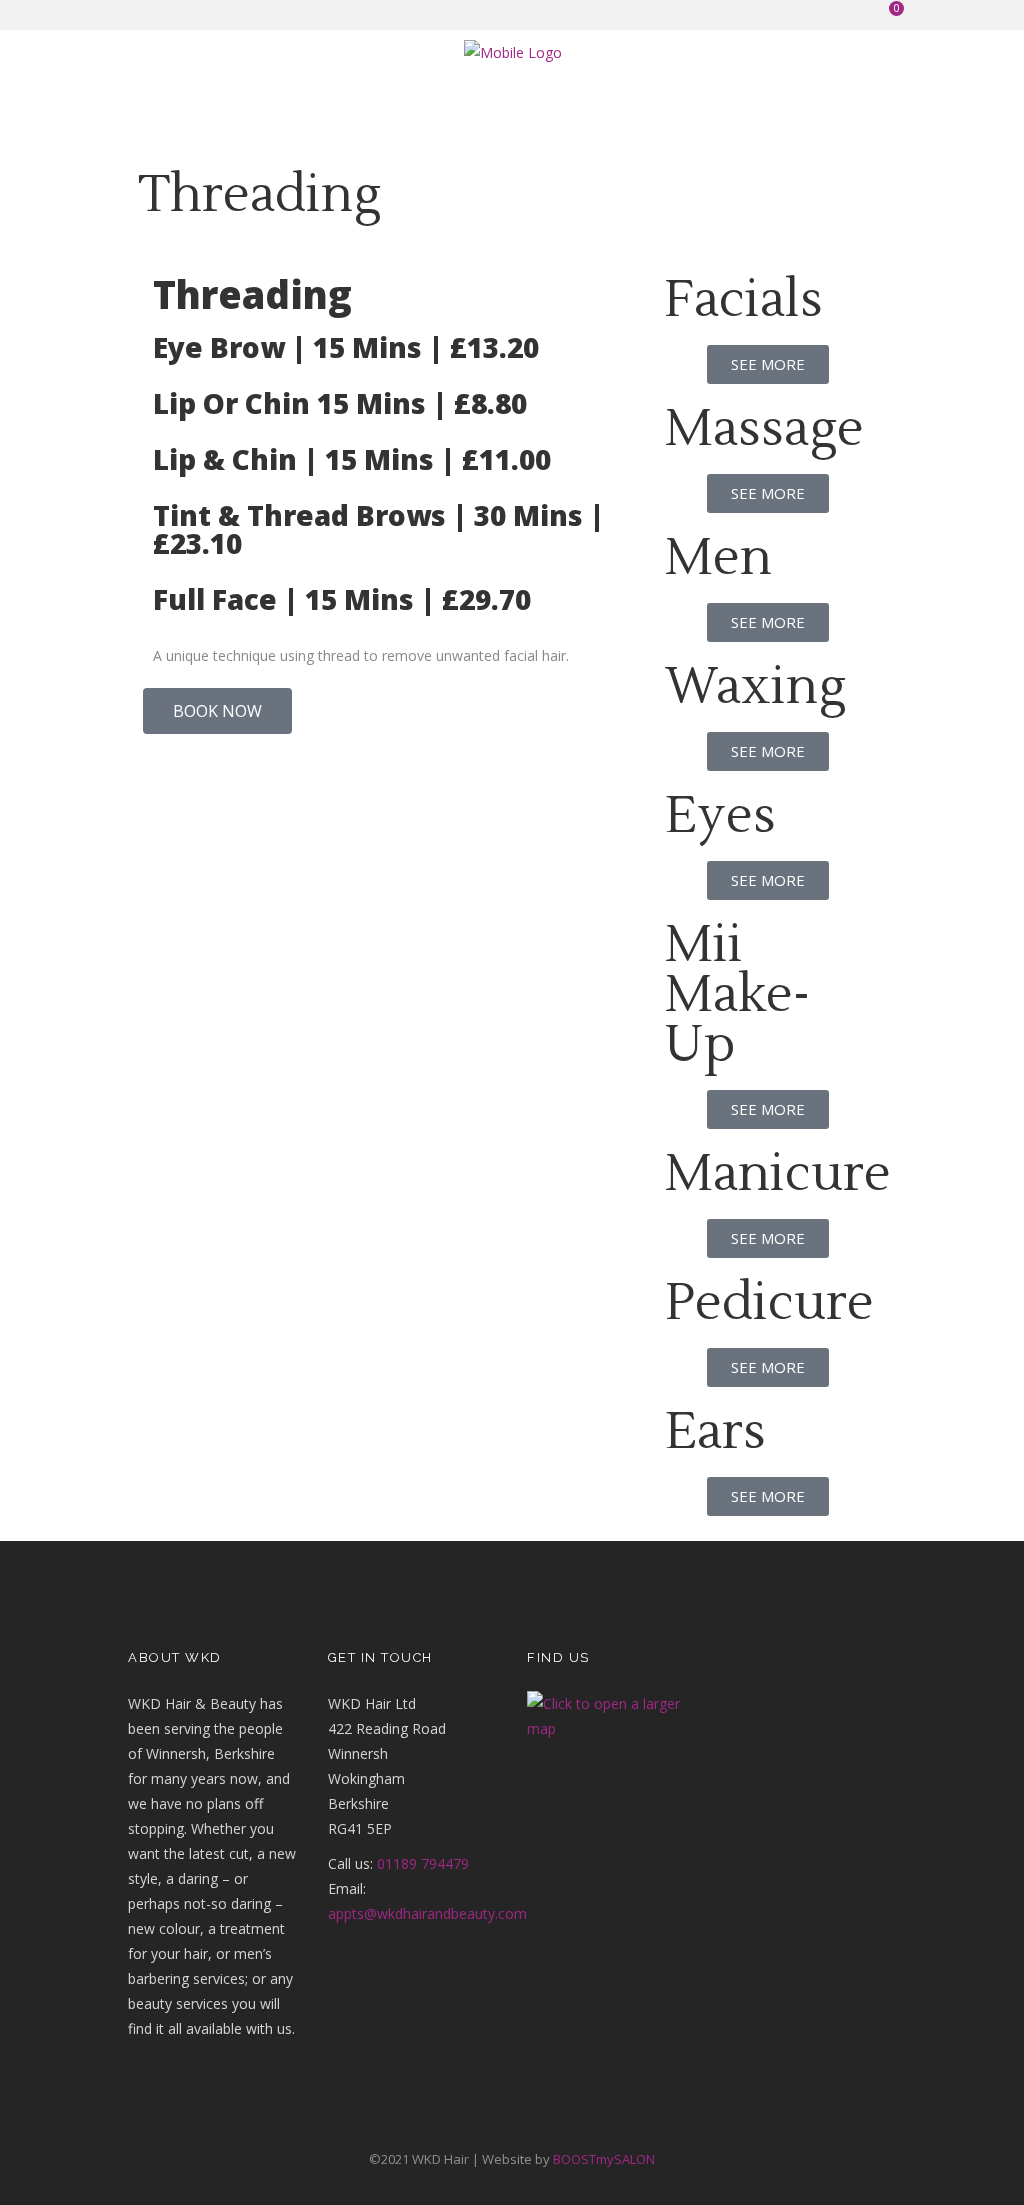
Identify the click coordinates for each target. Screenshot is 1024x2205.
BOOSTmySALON (604, 2159)
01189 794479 (423, 1863)
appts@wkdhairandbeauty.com (427, 1913)
